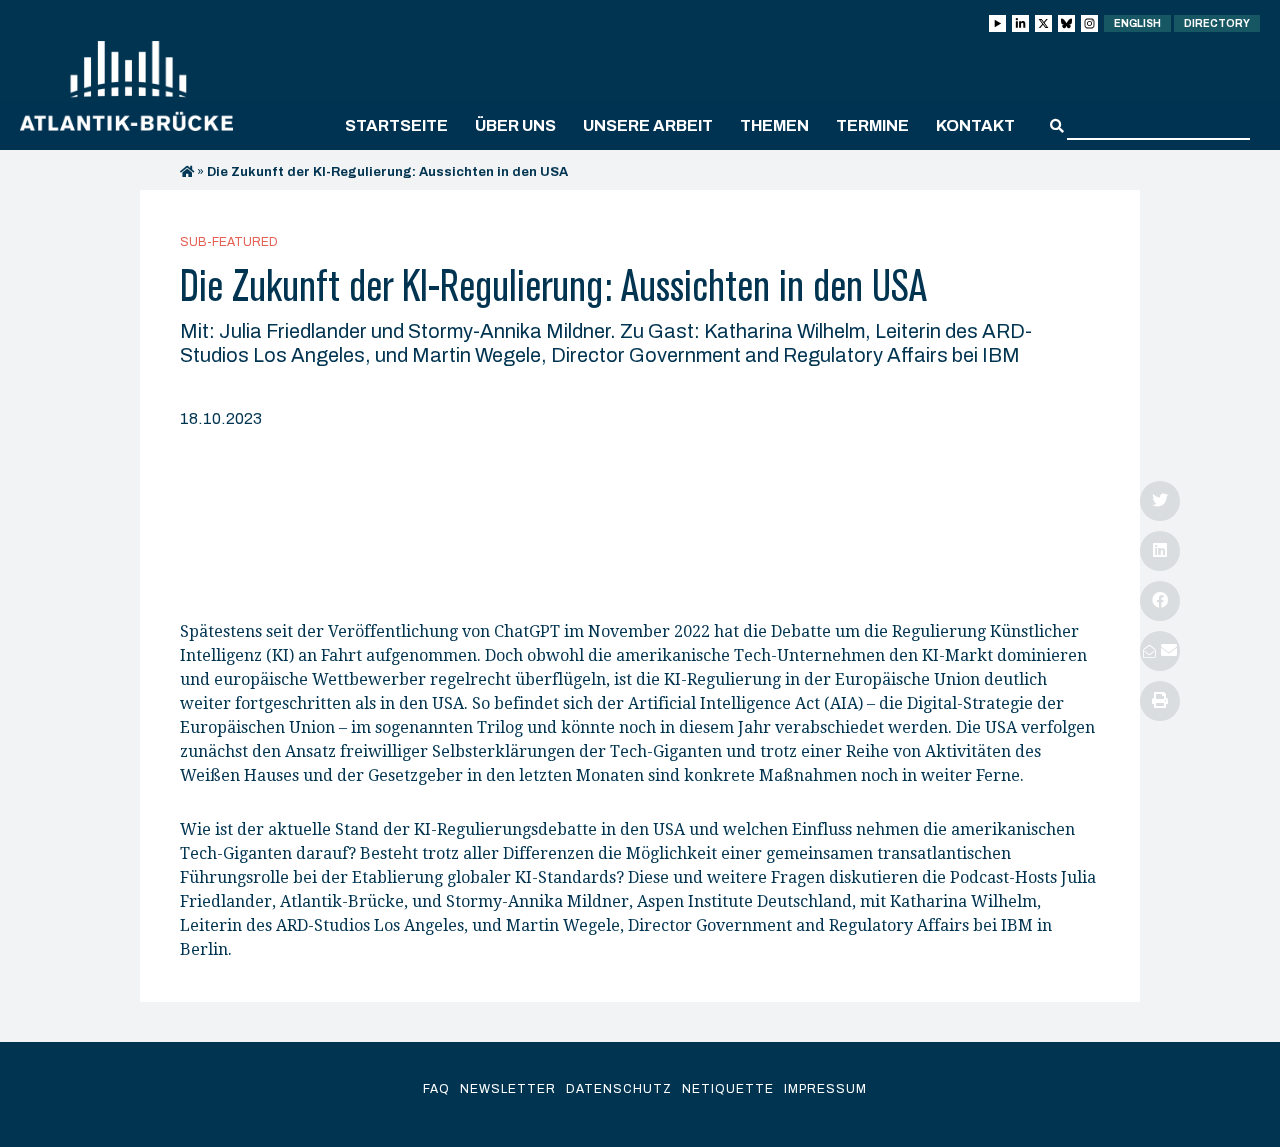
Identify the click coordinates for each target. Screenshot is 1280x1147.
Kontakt (975, 125)
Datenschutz (619, 1089)
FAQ (436, 1089)
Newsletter (508, 1089)
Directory (1217, 23)
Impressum (825, 1089)
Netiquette (728, 1089)
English (1137, 23)
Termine (872, 125)
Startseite (396, 125)
